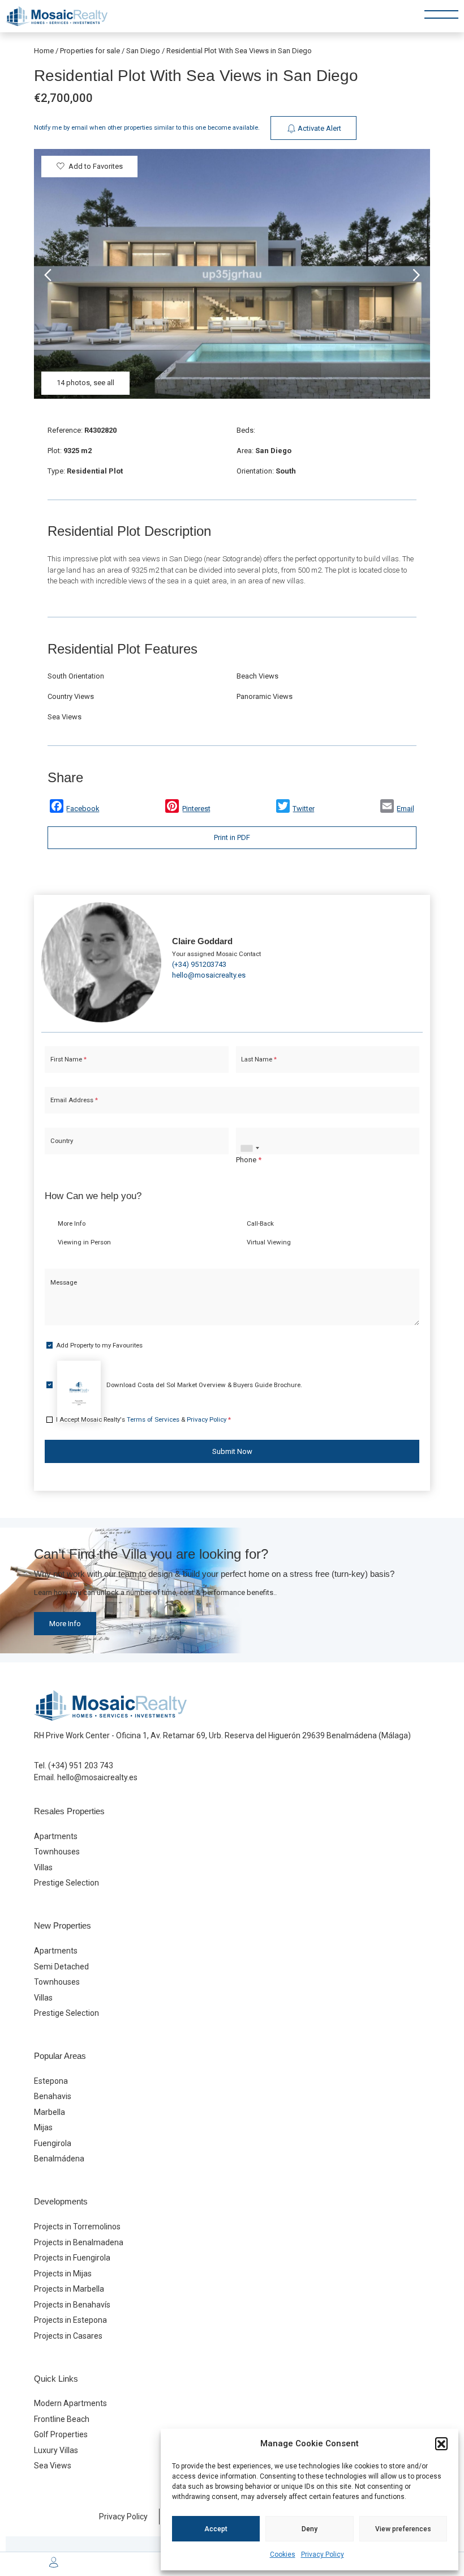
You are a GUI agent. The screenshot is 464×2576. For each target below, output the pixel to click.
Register (262, 1485)
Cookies (283, 2554)
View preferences (403, 2529)
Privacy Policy (323, 2554)
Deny (310, 2529)
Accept (216, 2529)
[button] (441, 2443)
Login (198, 1485)
